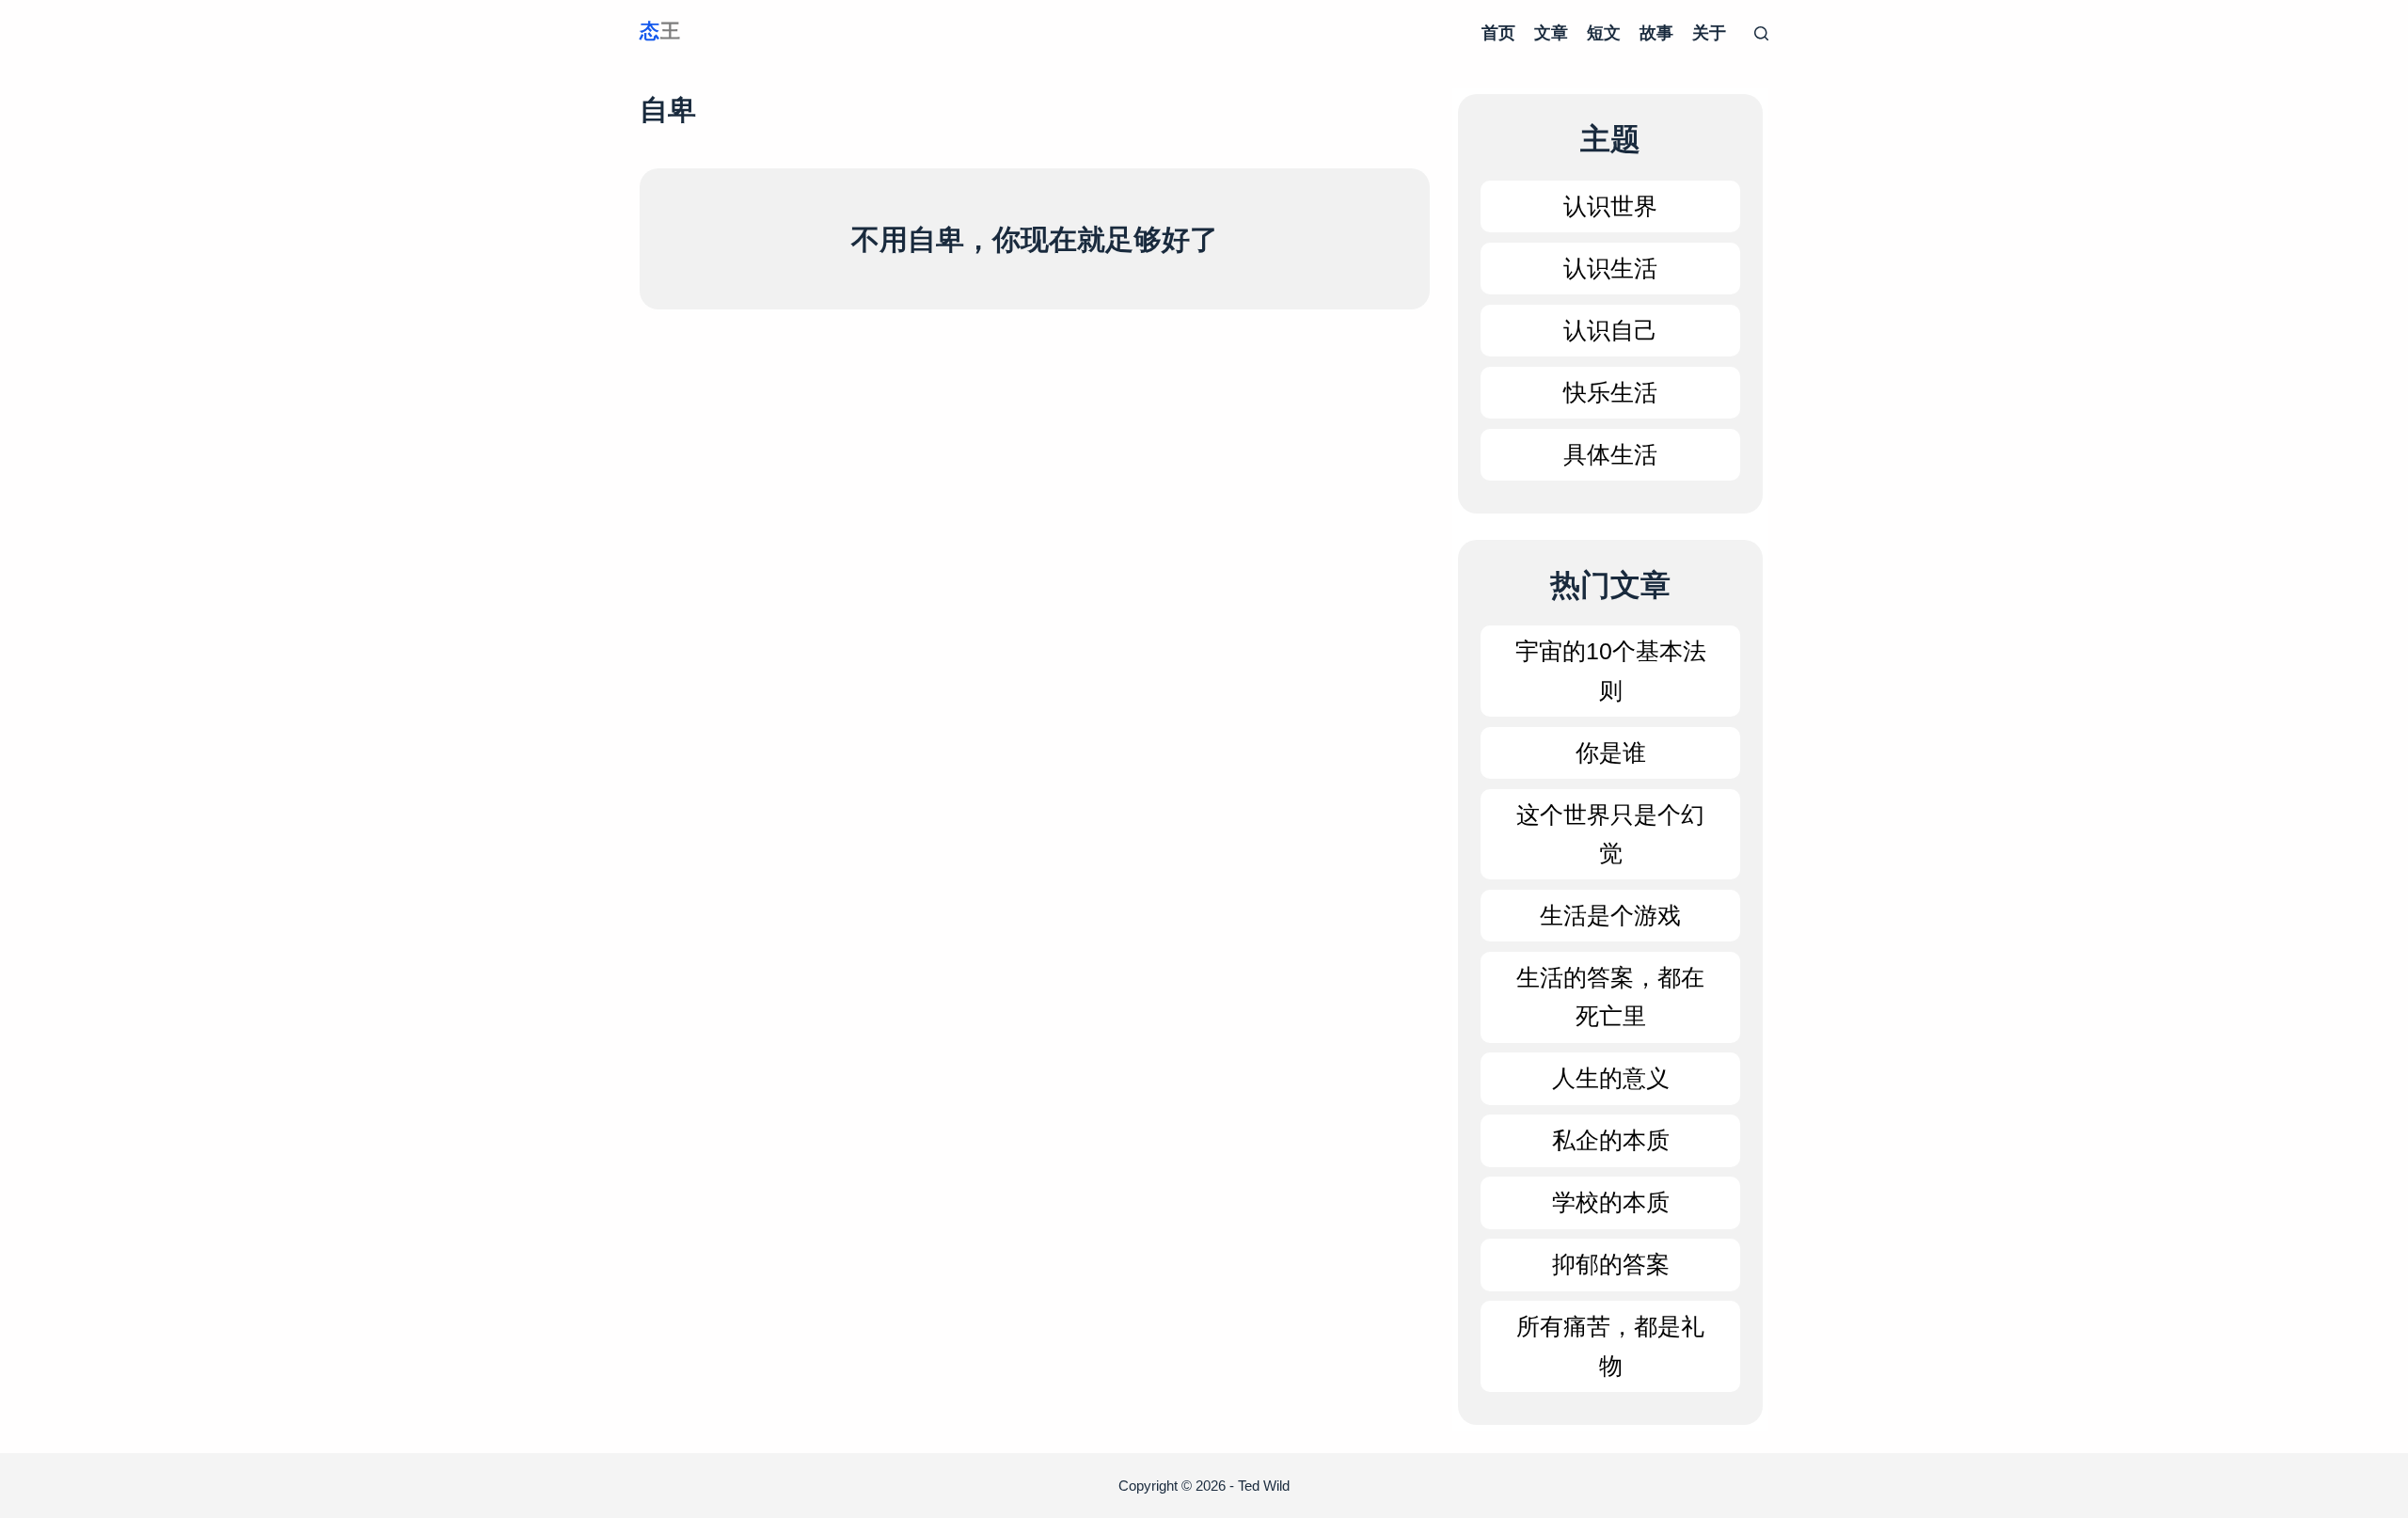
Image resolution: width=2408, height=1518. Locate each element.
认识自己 (1610, 330)
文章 (1551, 33)
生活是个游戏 (1610, 915)
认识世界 (1610, 206)
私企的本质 (1611, 1140)
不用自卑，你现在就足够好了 (1035, 239)
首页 (1498, 33)
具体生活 (1610, 454)
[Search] (1761, 33)
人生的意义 (1611, 1078)
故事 (1656, 33)
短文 (1604, 33)
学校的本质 (1611, 1202)
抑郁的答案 (1611, 1264)
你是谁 (1611, 752)
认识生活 (1610, 268)
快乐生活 (1610, 392)
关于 (1709, 33)
